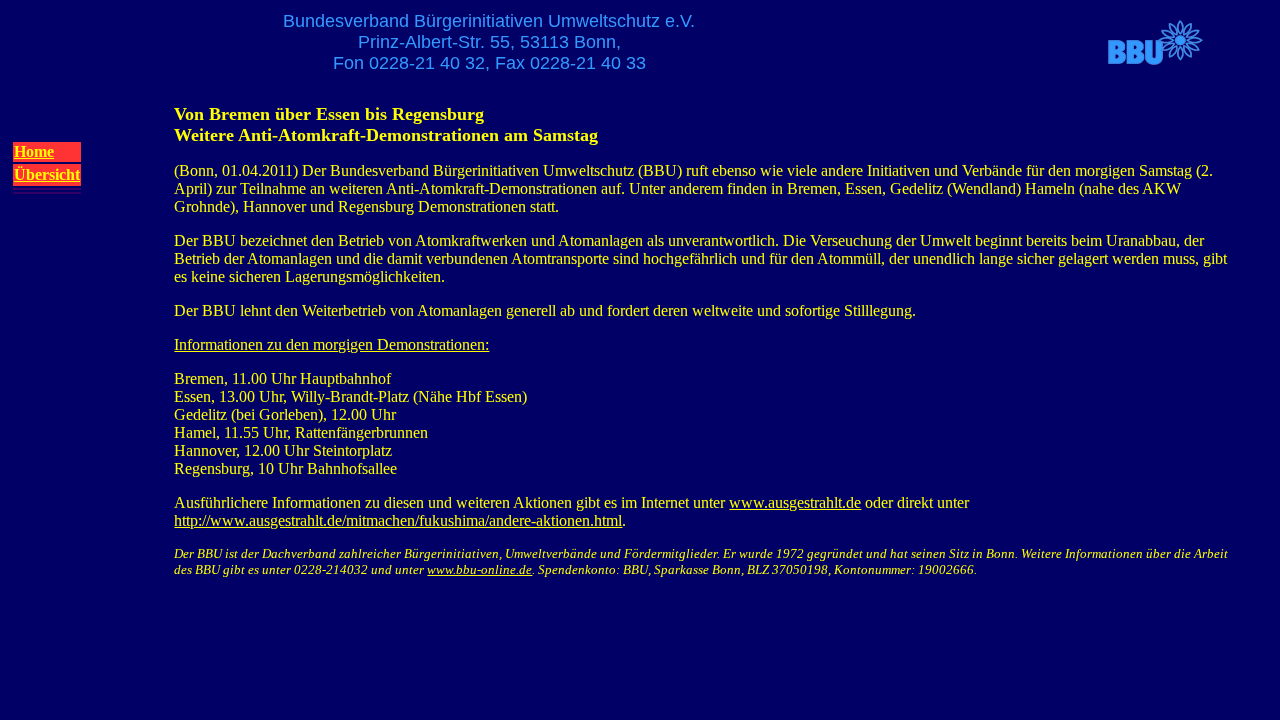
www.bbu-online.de (479, 569)
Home (34, 151)
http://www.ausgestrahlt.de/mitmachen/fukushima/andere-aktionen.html (398, 520)
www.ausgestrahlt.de (795, 502)
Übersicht (47, 174)
